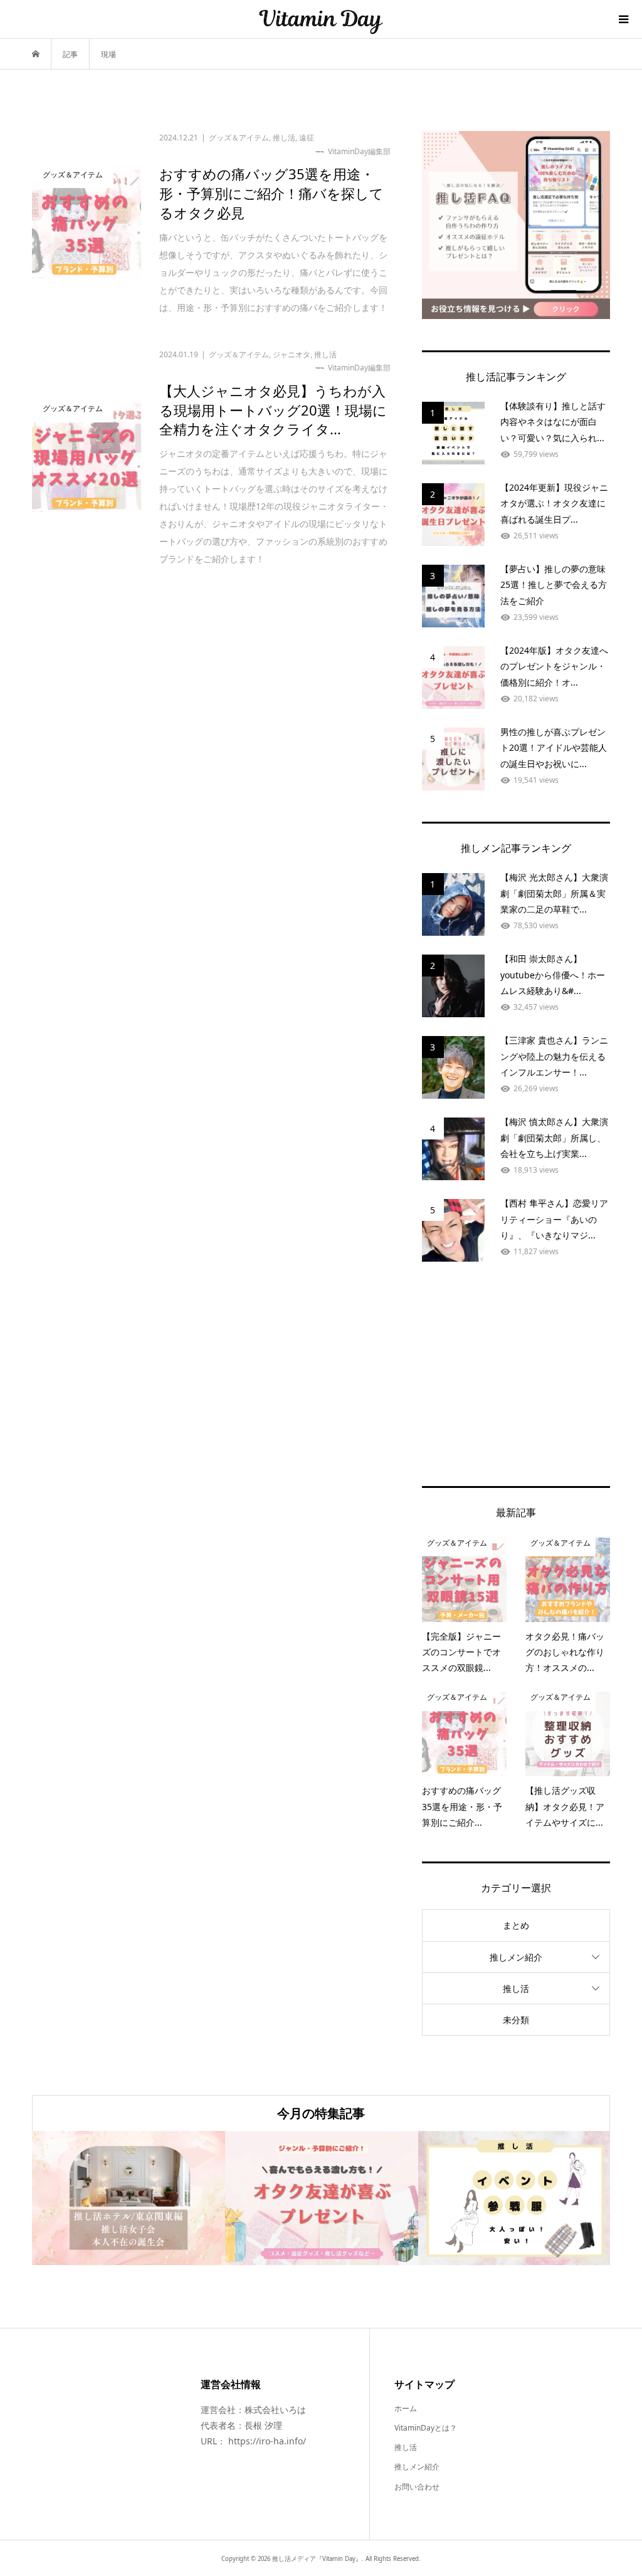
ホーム (406, 2408)
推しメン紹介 (516, 1957)
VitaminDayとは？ (426, 2428)
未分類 (516, 2020)
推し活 (516, 1988)
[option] (129, 2198)
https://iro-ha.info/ (267, 2441)
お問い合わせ (417, 2487)
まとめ (516, 1925)
